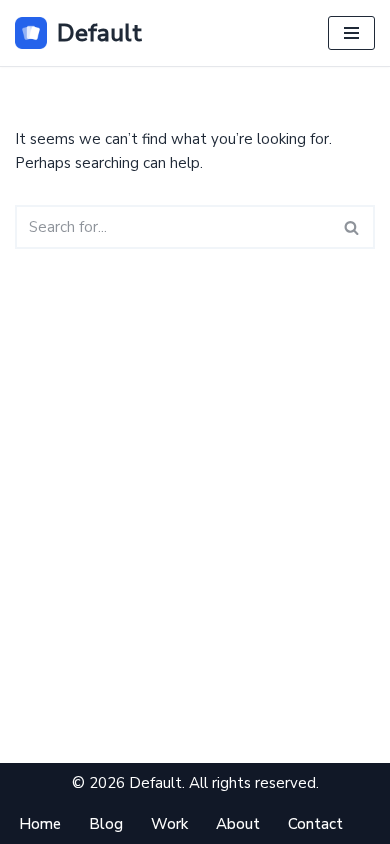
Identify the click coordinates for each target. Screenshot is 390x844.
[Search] (352, 227)
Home (40, 824)
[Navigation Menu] (351, 33)
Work (169, 824)
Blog (106, 824)
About (238, 824)
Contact (315, 824)
